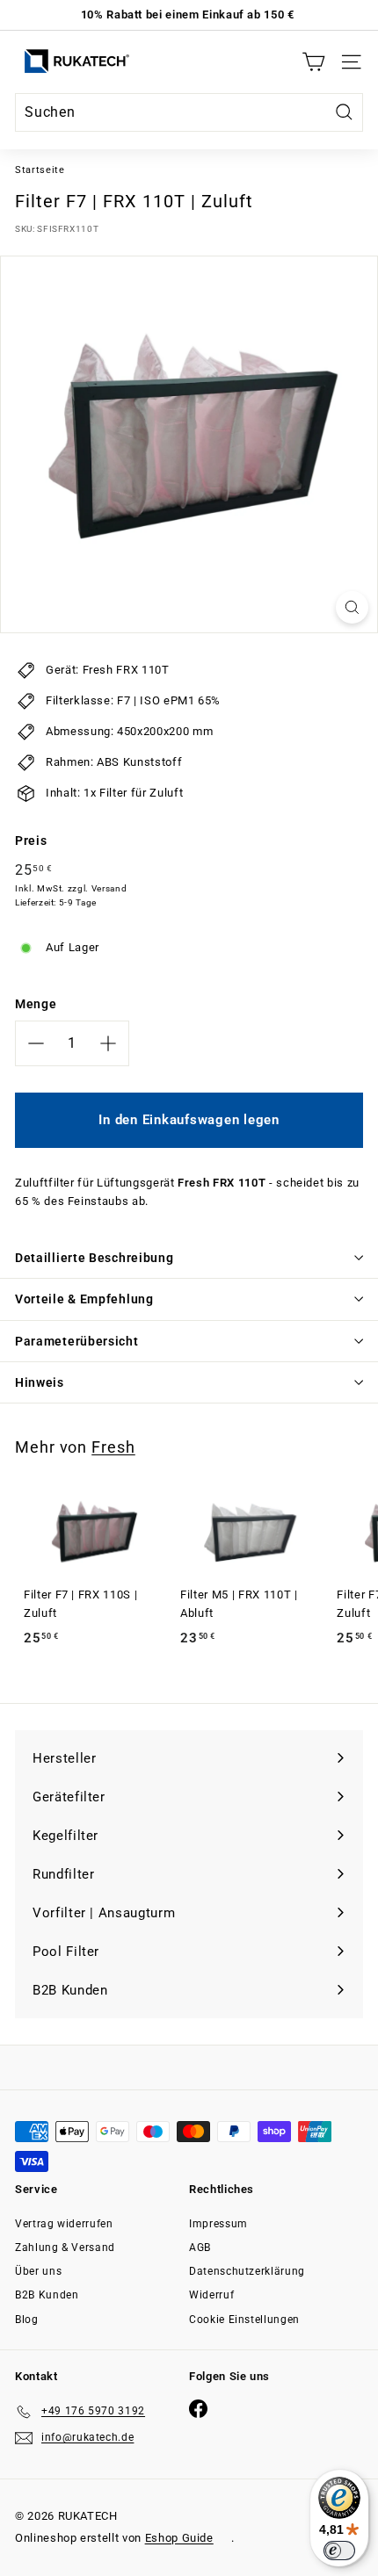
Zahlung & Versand (65, 2248)
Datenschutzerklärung (247, 2271)
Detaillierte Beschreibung (94, 1258)
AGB (200, 2248)
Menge (36, 1004)
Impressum (218, 2224)
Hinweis (40, 1382)
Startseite (40, 170)
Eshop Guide (179, 2538)
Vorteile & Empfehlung (84, 1299)
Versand (109, 888)
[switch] (339, 2551)
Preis (31, 841)
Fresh (113, 1447)
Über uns (38, 2271)
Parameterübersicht (77, 1341)
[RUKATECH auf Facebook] (198, 2409)
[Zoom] (352, 607)
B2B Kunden (47, 2295)
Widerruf (211, 2295)
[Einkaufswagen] (313, 62)
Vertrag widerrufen (64, 2224)
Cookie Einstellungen (244, 2320)
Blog (27, 2320)
